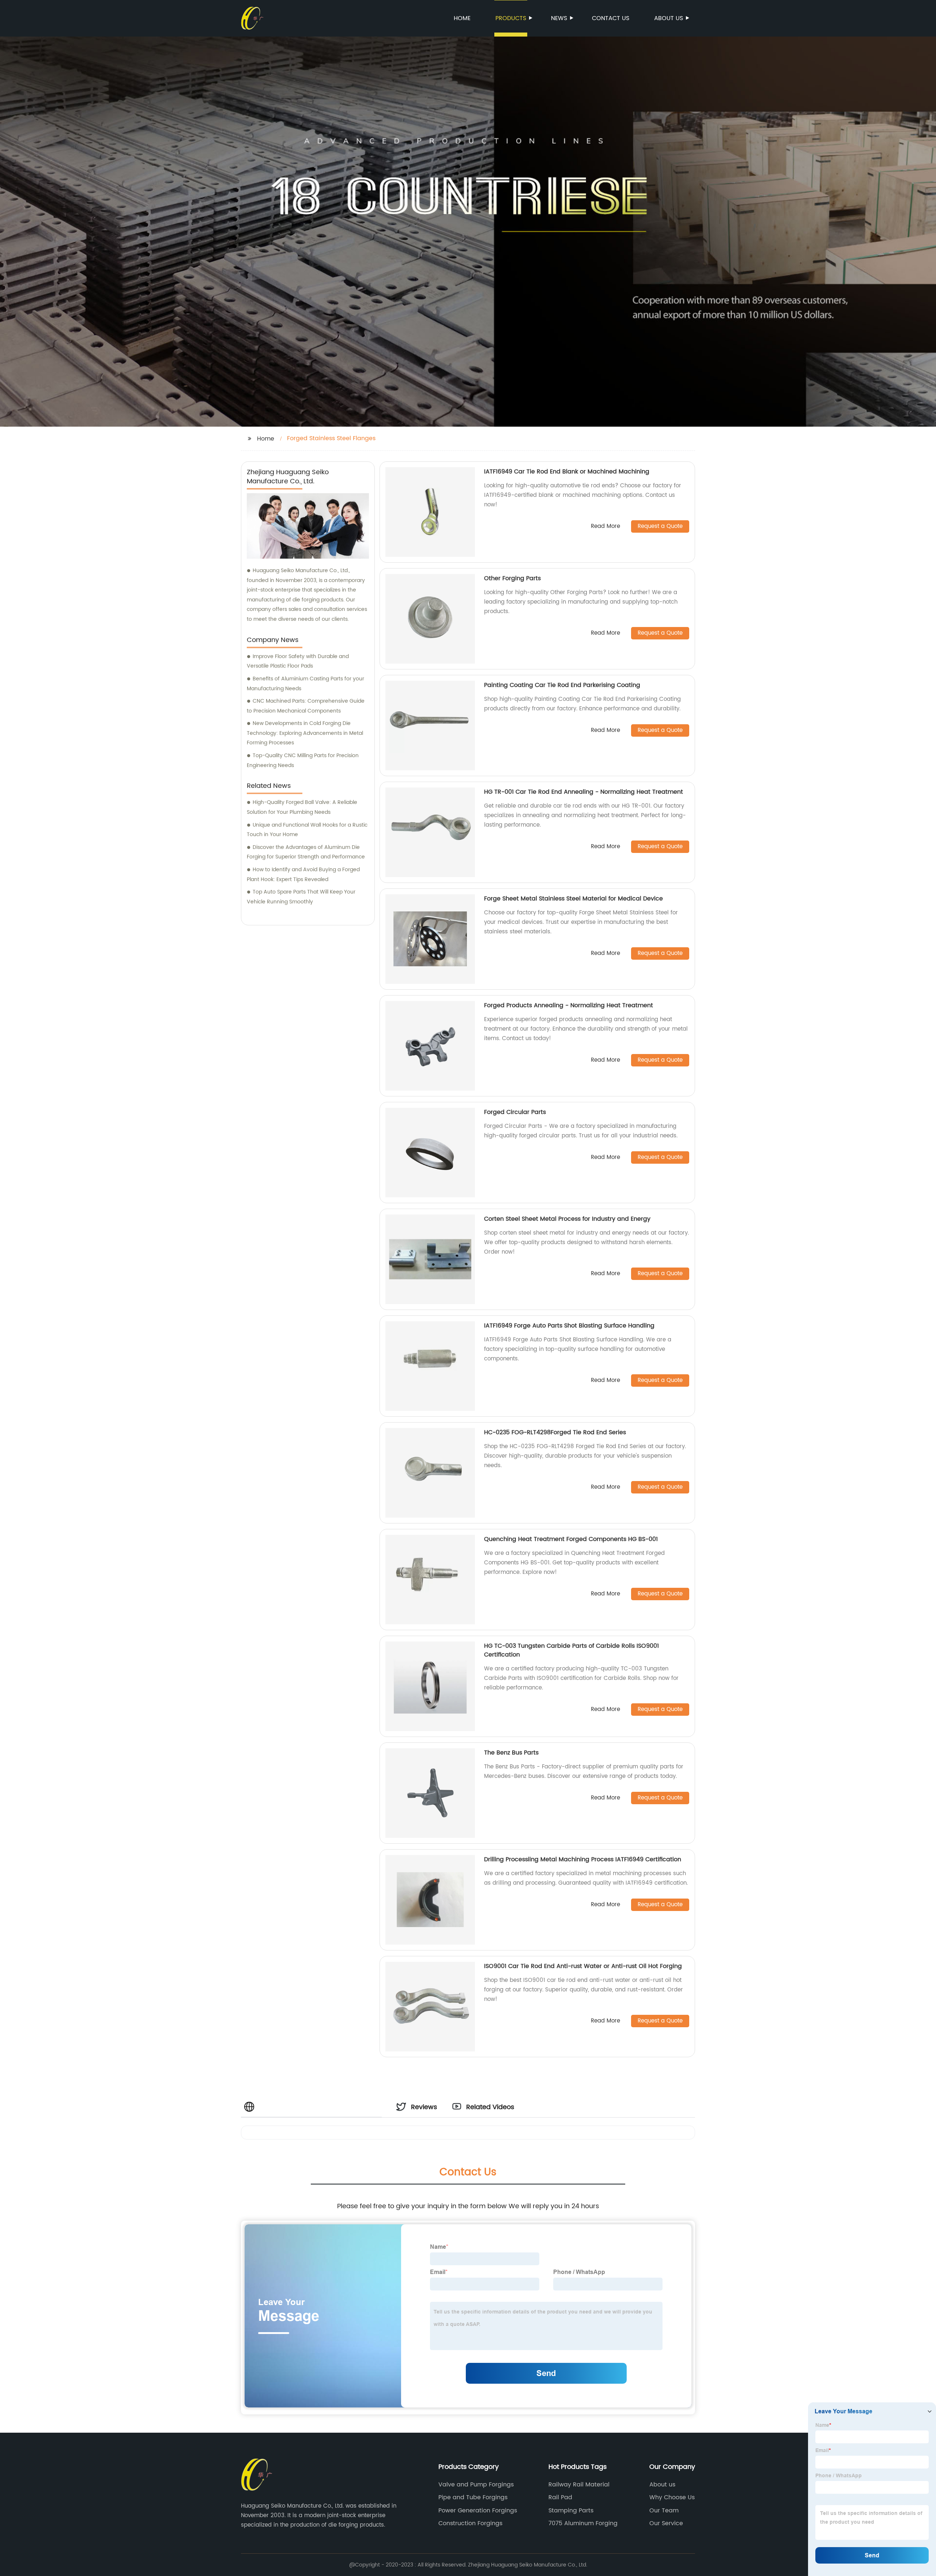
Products (511, 18)
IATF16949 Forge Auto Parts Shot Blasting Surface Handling (569, 1326)
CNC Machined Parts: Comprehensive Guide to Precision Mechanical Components (306, 706)
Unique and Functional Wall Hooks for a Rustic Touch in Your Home (307, 830)
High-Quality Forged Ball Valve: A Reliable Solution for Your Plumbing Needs (302, 807)
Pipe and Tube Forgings (473, 2497)
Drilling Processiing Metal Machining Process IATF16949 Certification (583, 1859)
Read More (605, 527)
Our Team (664, 2511)
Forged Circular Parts (515, 1112)
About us (669, 18)
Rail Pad (560, 2497)
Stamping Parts (571, 2511)
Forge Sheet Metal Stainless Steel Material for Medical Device (573, 899)
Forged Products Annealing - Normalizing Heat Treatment (569, 1005)
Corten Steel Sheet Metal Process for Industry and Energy (567, 1219)
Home (462, 18)
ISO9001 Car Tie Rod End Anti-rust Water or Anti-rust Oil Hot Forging (583, 1966)
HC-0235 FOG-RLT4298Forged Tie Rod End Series (555, 1432)
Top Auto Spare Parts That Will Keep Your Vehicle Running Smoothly (301, 897)
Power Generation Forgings (478, 2511)
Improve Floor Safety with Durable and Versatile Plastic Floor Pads (298, 661)
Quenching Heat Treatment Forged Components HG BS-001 (571, 1539)
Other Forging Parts (512, 578)
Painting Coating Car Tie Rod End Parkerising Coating (562, 685)
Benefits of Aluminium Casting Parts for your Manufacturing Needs (305, 684)
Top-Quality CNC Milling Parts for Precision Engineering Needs (303, 760)
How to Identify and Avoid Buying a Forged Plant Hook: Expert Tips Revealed (303, 875)
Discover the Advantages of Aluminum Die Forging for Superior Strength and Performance (306, 852)
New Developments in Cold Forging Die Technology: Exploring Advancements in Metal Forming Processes (305, 733)
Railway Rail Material (579, 2485)
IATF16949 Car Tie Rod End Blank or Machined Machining (567, 472)
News (559, 18)
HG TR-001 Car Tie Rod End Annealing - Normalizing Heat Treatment (584, 792)
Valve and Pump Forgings (476, 2485)
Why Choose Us (672, 2497)
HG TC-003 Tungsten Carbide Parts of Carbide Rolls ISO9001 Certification (571, 1650)
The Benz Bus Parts (511, 1753)
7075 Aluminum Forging (583, 2523)
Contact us (611, 18)
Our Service (666, 2523)
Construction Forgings (470, 2523)
